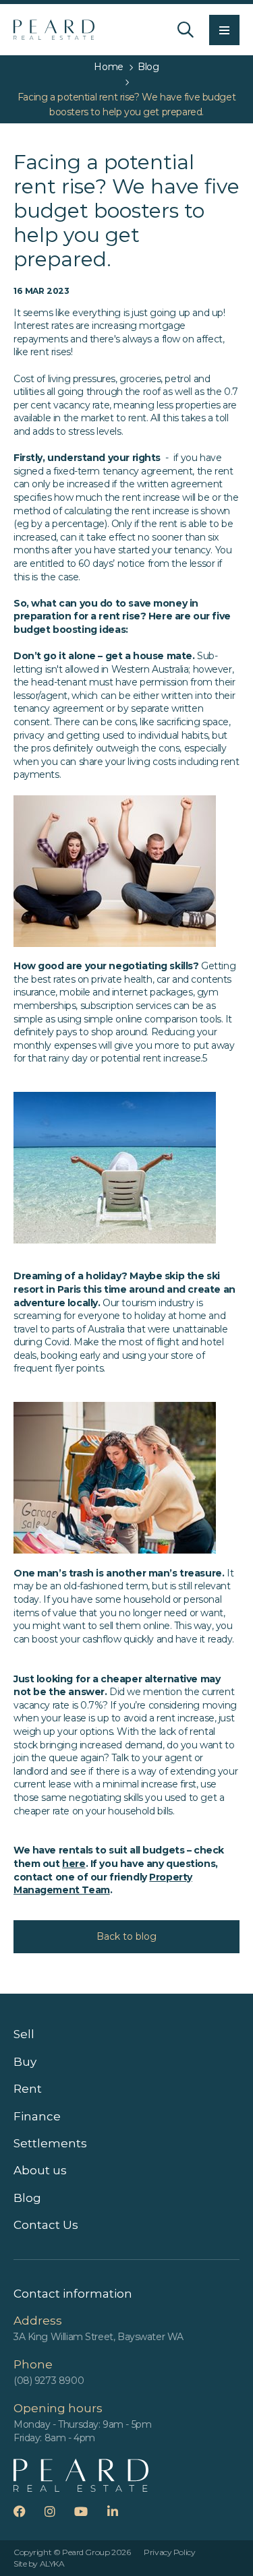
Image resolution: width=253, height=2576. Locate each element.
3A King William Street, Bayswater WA (99, 2337)
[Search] (186, 30)
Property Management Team (103, 1884)
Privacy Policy (169, 2552)
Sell (24, 2034)
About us (40, 2170)
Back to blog (126, 1936)
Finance (37, 2116)
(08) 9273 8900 (49, 2381)
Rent (28, 2089)
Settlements (50, 2143)
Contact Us (46, 2225)
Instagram (58, 2511)
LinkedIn (121, 2511)
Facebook (28, 2511)
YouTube (89, 2511)
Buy (25, 2062)
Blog (27, 2198)
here (74, 1864)
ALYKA (52, 2564)
